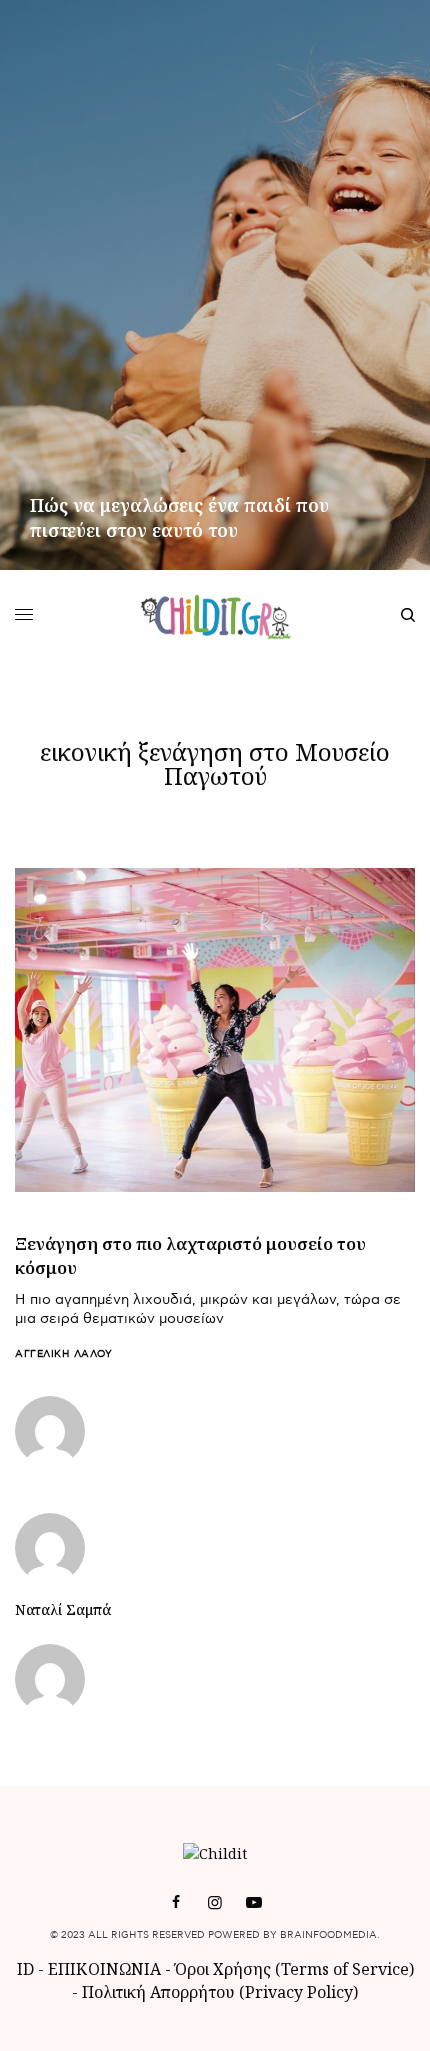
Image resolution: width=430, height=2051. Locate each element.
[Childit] (215, 615)
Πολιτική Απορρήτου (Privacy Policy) (220, 1992)
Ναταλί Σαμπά (63, 1610)
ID (25, 1969)
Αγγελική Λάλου (63, 1354)
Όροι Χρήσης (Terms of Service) (294, 1969)
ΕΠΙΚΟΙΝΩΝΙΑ (106, 1969)
